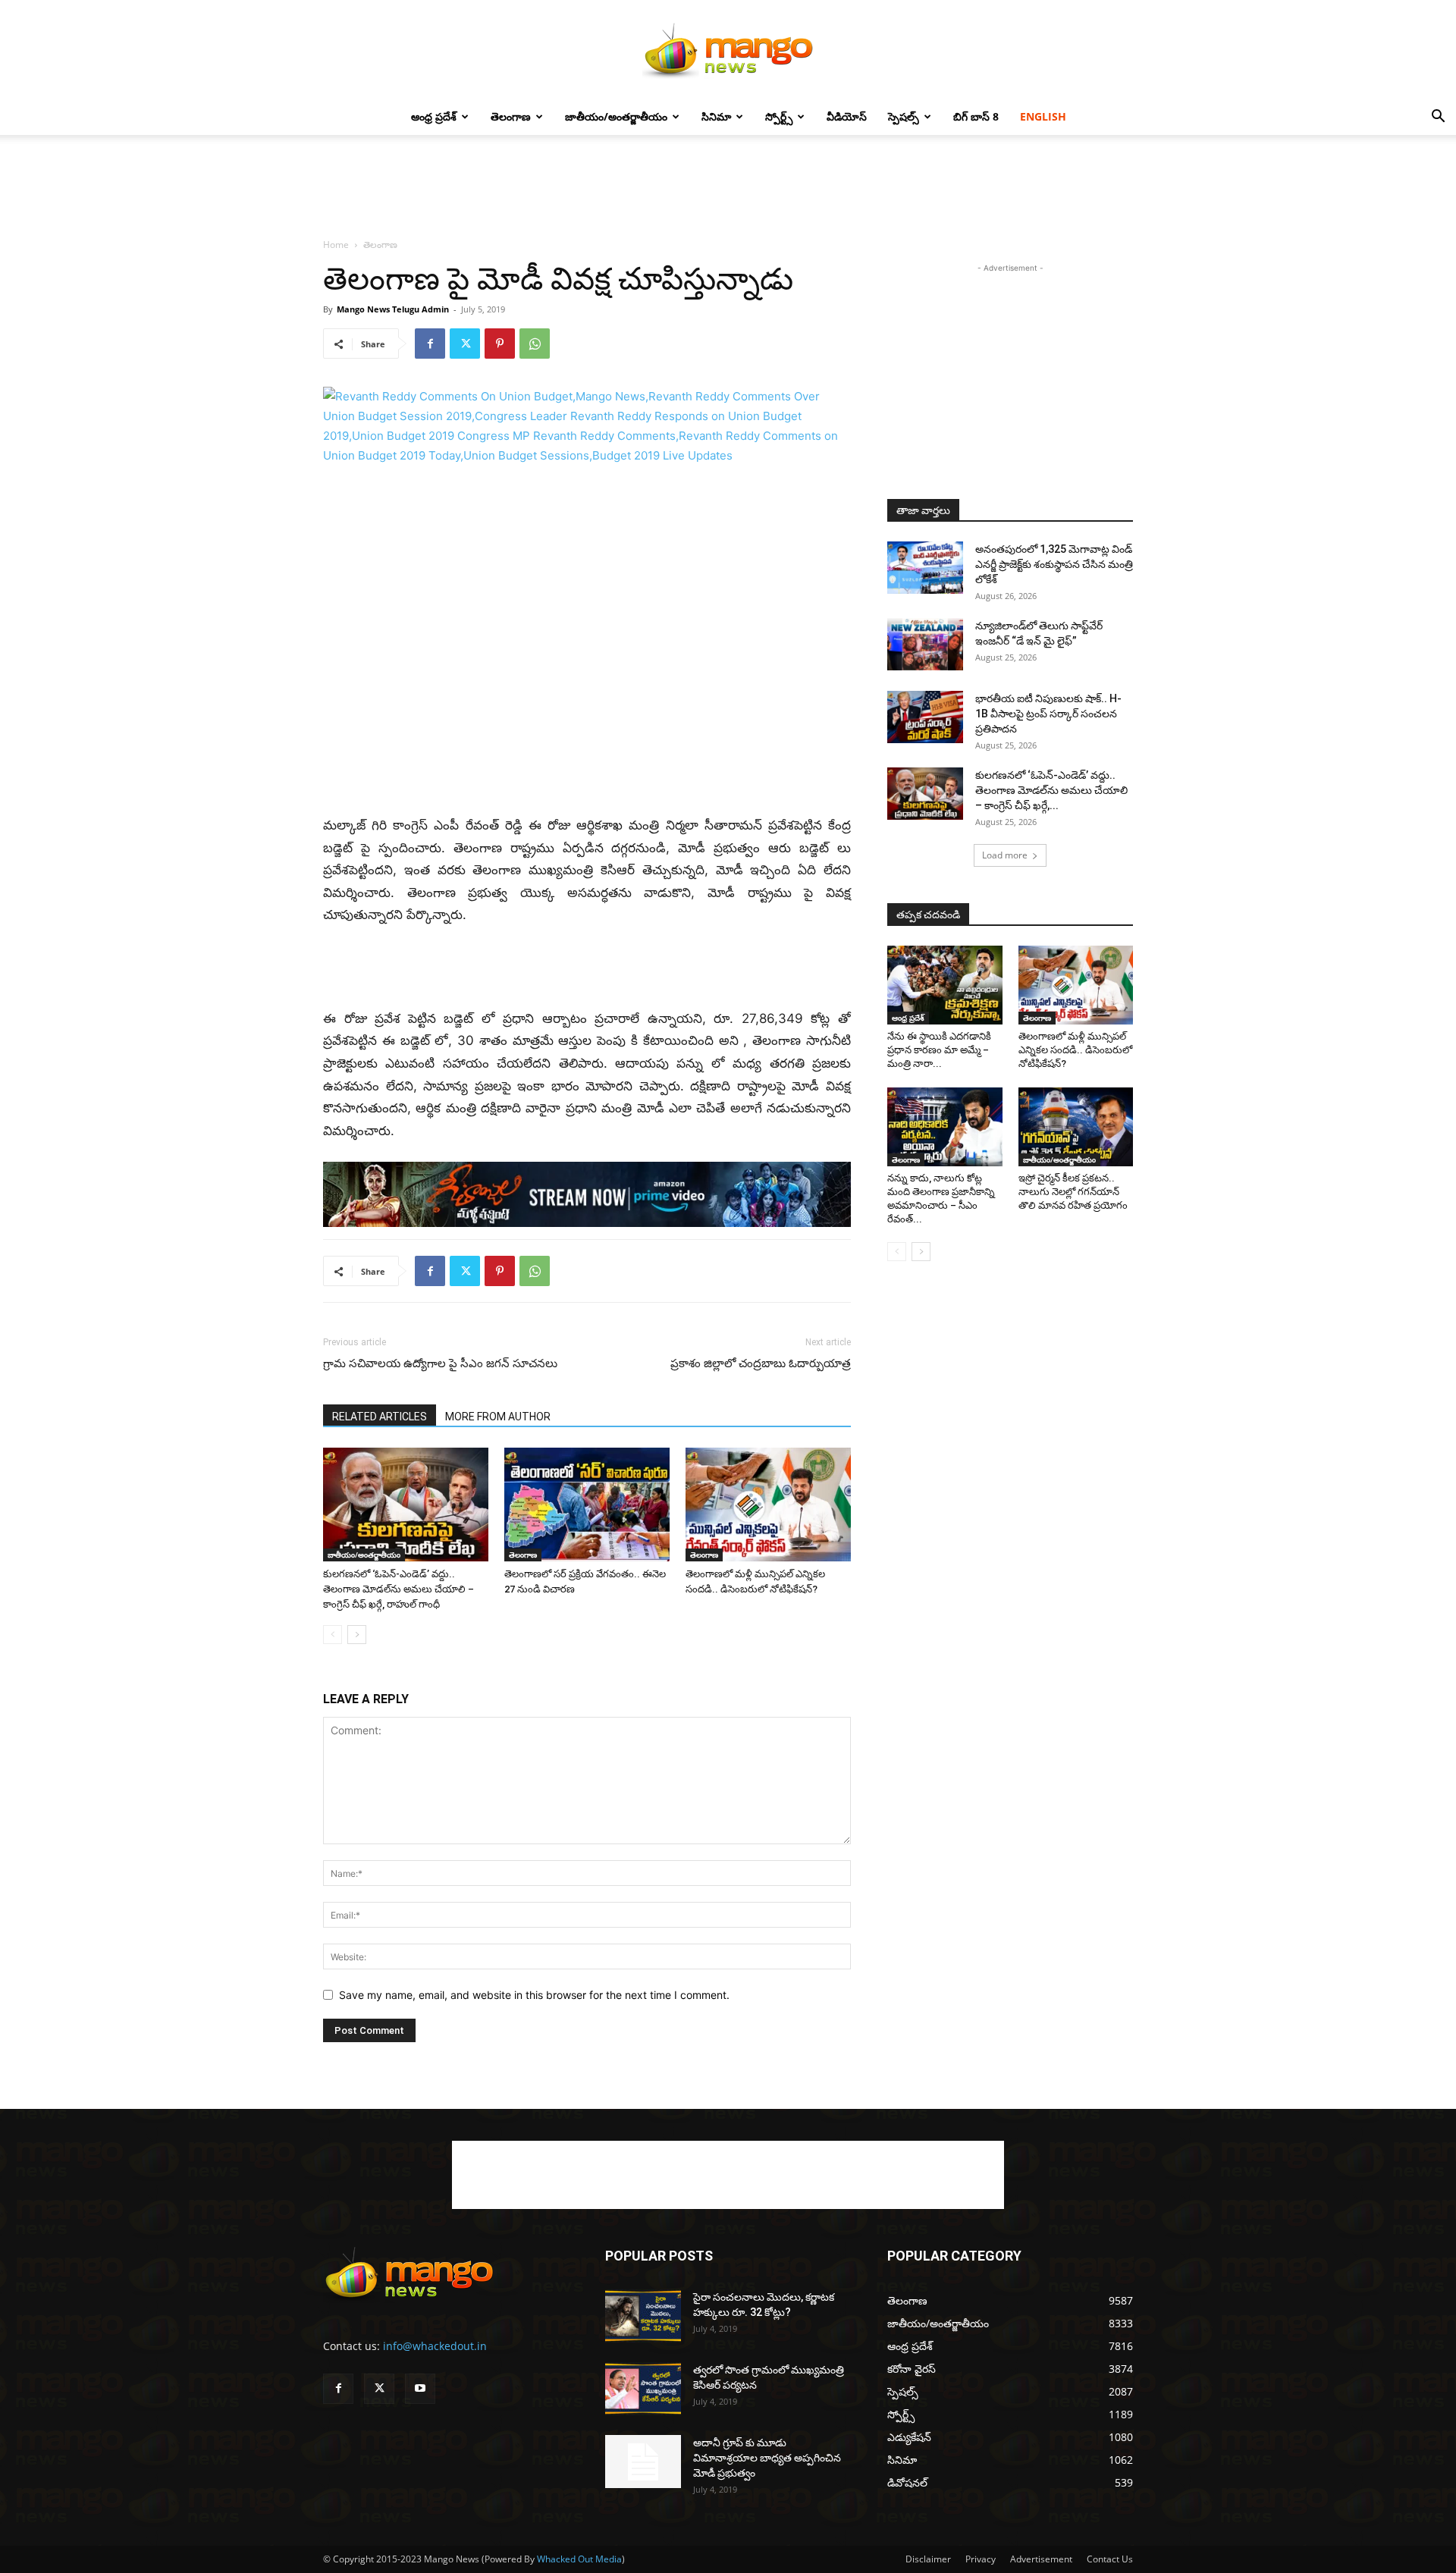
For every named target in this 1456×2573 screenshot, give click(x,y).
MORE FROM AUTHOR (498, 1417)
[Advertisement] (728, 187)
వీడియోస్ (847, 116)
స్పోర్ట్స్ (779, 116)
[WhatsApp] (535, 344)
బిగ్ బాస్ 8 (976, 116)
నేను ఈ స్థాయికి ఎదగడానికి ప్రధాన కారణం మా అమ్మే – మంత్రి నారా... (939, 1050)
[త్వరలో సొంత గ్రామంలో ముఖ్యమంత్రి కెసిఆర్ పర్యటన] (643, 2389)
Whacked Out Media (579, 2559)
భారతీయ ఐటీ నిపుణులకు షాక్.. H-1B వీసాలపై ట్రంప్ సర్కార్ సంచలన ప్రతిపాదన (1048, 714)
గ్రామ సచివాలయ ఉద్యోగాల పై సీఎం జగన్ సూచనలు (440, 1363)
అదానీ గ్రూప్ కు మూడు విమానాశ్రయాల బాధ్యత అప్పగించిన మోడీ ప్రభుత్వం (767, 2458)
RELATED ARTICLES (380, 1417)
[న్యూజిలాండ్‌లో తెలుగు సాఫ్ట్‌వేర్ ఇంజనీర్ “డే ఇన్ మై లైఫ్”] (925, 644)
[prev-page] (333, 1635)
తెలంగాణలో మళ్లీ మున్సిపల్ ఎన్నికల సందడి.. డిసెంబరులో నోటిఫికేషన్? (1075, 1050)
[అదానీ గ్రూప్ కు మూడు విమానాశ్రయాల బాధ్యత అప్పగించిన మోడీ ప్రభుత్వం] (643, 2462)
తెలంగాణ (511, 116)
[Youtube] (420, 2389)
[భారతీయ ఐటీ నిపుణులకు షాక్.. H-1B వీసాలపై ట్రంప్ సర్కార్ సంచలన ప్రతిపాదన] (925, 717)
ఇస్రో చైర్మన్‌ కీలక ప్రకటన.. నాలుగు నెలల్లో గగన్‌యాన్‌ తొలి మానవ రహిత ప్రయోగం (1073, 1192)
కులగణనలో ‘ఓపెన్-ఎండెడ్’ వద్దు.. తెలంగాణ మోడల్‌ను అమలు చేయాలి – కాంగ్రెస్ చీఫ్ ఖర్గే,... (1051, 790)
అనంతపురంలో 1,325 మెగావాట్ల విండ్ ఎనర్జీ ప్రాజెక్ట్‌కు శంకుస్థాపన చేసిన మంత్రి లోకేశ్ (1054, 564)
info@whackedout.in (435, 2346)
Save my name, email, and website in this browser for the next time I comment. (534, 1995)
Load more (1005, 855)
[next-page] (357, 1635)
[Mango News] (728, 50)
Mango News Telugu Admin (393, 309)
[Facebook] (430, 344)
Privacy (981, 2559)
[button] (1438, 118)
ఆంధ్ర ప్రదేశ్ (434, 116)
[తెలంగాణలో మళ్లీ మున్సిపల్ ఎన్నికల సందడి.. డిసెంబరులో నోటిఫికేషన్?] (768, 1505)
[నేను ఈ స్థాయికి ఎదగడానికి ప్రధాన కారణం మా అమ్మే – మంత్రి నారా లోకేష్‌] (945, 985)
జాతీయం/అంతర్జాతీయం (616, 116)
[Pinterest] (500, 344)
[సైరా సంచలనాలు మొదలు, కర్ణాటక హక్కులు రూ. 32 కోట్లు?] (643, 2316)
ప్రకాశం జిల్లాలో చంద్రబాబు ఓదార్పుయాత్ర (761, 1363)
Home (336, 245)
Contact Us (1110, 2559)
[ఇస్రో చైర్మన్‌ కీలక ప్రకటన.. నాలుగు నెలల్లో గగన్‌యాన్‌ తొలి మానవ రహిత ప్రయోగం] (1076, 1127)
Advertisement (1041, 2559)
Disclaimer (928, 2559)
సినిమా (716, 116)
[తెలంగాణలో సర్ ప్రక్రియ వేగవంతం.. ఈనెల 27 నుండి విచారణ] (587, 1505)
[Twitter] (465, 344)
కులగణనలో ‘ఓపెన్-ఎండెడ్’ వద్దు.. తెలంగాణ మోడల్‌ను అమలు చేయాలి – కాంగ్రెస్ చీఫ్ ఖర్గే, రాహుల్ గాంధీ (399, 1589)
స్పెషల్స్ (904, 116)
